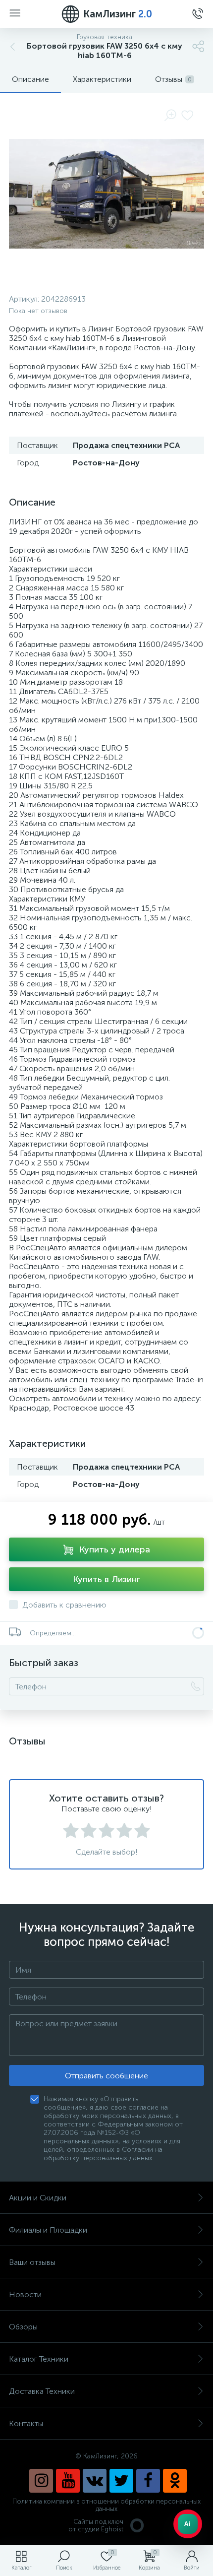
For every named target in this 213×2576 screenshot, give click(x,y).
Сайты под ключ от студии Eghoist (96, 2525)
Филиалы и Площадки (48, 2230)
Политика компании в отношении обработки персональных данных (106, 2505)
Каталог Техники (39, 2359)
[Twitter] (121, 2481)
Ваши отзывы (32, 2262)
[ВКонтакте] (95, 2481)
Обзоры (23, 2327)
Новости (25, 2294)
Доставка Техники (42, 2391)
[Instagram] (41, 2481)
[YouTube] (68, 2481)
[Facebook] (148, 2481)
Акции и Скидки (38, 2198)
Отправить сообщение (106, 2076)
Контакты (26, 2423)
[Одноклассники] (175, 2481)
